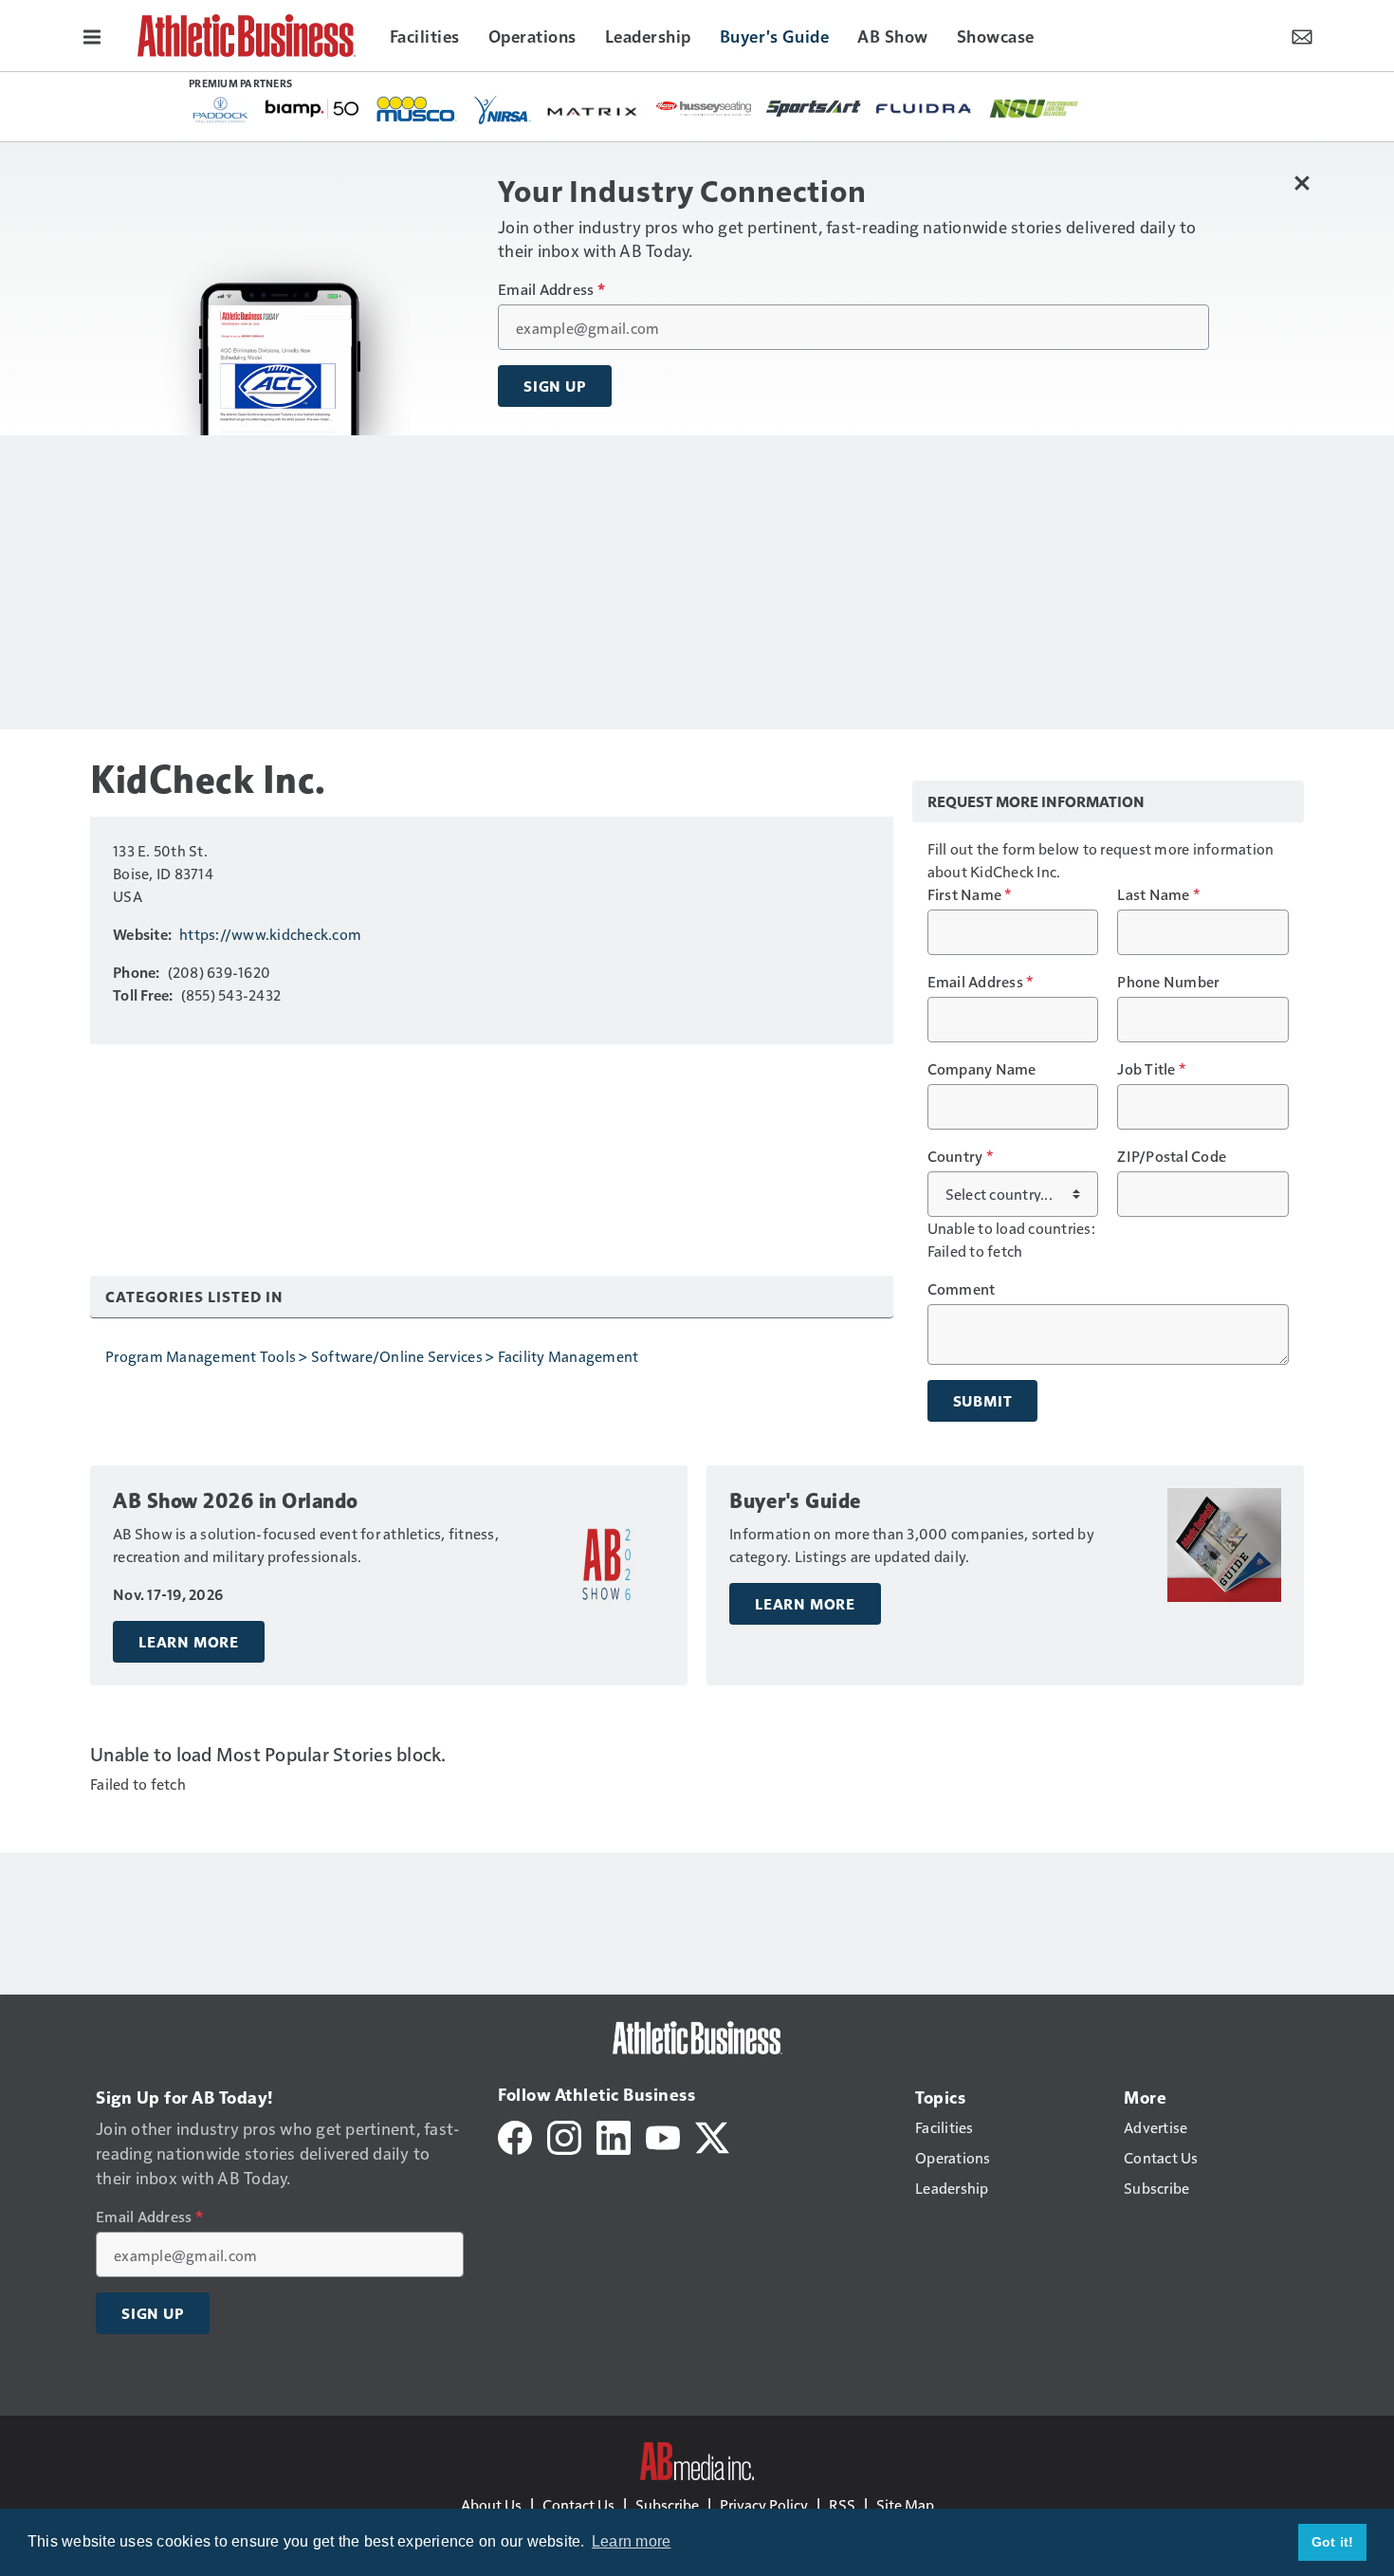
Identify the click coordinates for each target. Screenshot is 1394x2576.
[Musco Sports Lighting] (417, 110)
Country (960, 1156)
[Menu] (92, 35)
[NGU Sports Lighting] (1034, 109)
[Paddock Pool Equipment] (221, 110)
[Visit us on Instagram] (564, 2135)
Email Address (551, 289)
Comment (962, 1289)
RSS (842, 2504)
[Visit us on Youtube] (663, 2135)
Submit (983, 1401)
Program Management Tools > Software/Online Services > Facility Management (372, 1356)
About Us (491, 2504)
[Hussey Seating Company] (704, 107)
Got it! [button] (1333, 2542)
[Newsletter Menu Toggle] (1302, 35)
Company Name (982, 1069)
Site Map (905, 2504)
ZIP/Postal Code (1172, 1156)
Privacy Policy (764, 2504)
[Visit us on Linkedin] (614, 2135)
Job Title (1151, 1069)
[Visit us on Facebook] (515, 2135)
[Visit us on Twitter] (712, 2135)
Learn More (189, 1642)
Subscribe (667, 2504)
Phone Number (1168, 982)
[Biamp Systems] (312, 108)
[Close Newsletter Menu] (1302, 183)
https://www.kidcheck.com (270, 934)
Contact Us (578, 2504)
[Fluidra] (924, 109)
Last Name (1158, 894)
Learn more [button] (632, 2541)
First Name (970, 894)
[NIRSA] (503, 110)
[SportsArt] (814, 107)
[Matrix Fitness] (594, 110)
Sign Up (555, 386)
